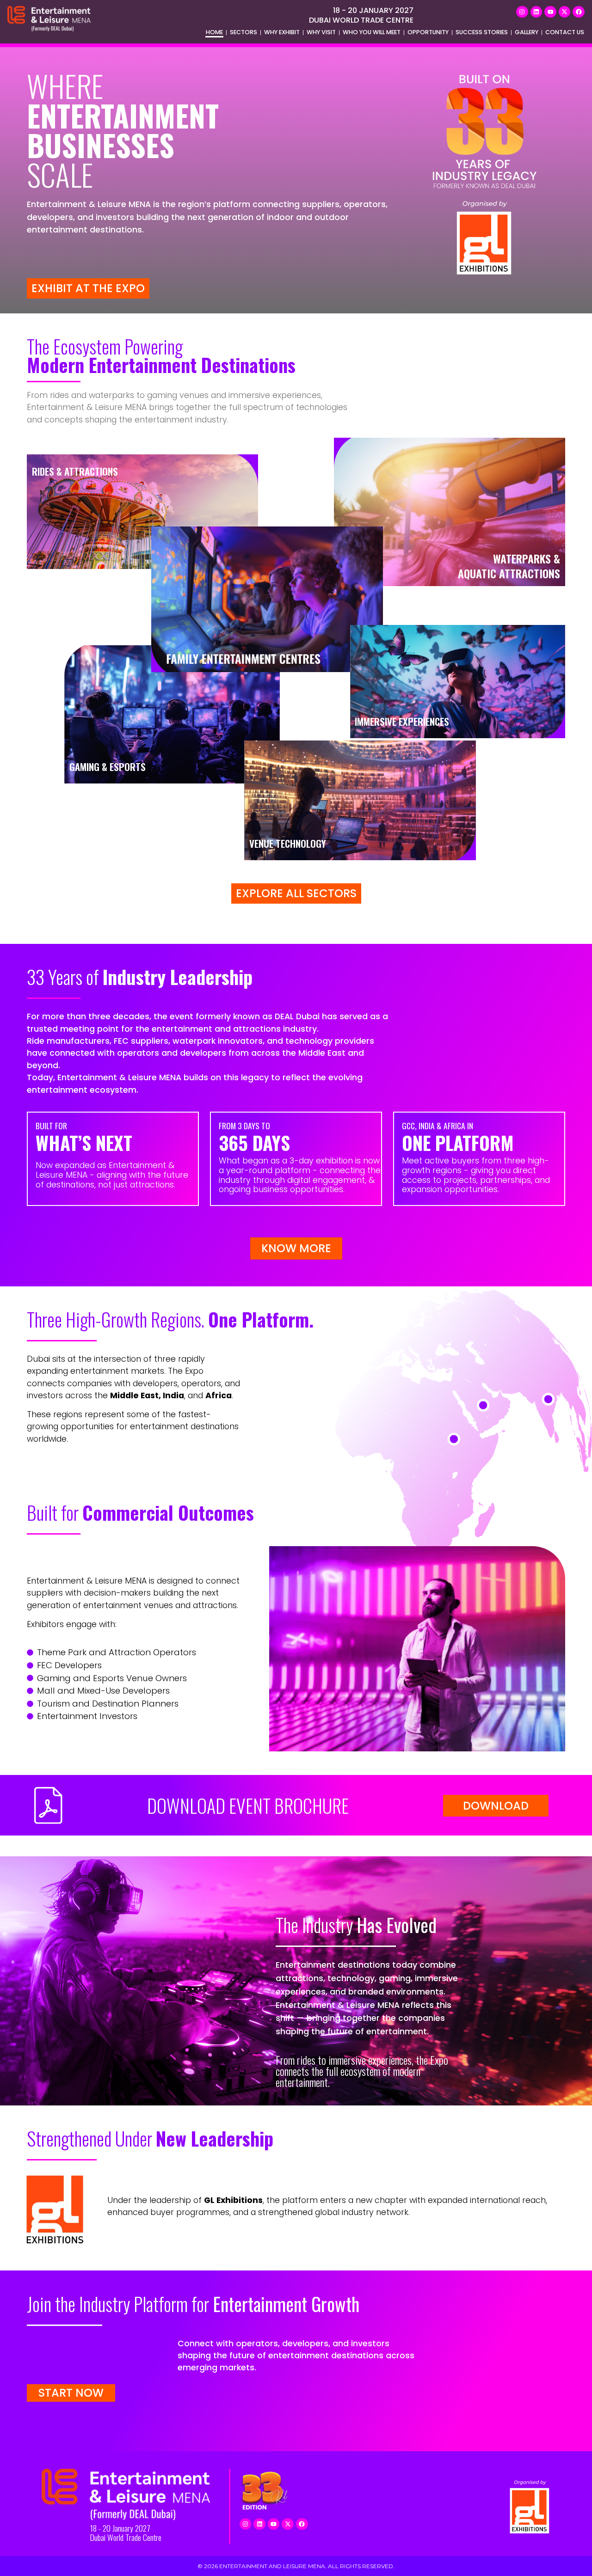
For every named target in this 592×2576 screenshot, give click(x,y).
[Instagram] (522, 12)
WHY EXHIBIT (282, 32)
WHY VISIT (321, 32)
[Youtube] (550, 12)
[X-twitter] (565, 12)
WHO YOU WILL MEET (372, 32)
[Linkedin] (536, 12)
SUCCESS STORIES (482, 32)
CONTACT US (565, 32)
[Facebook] (579, 12)
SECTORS (244, 32)
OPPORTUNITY (428, 32)
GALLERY (527, 32)
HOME (214, 32)
